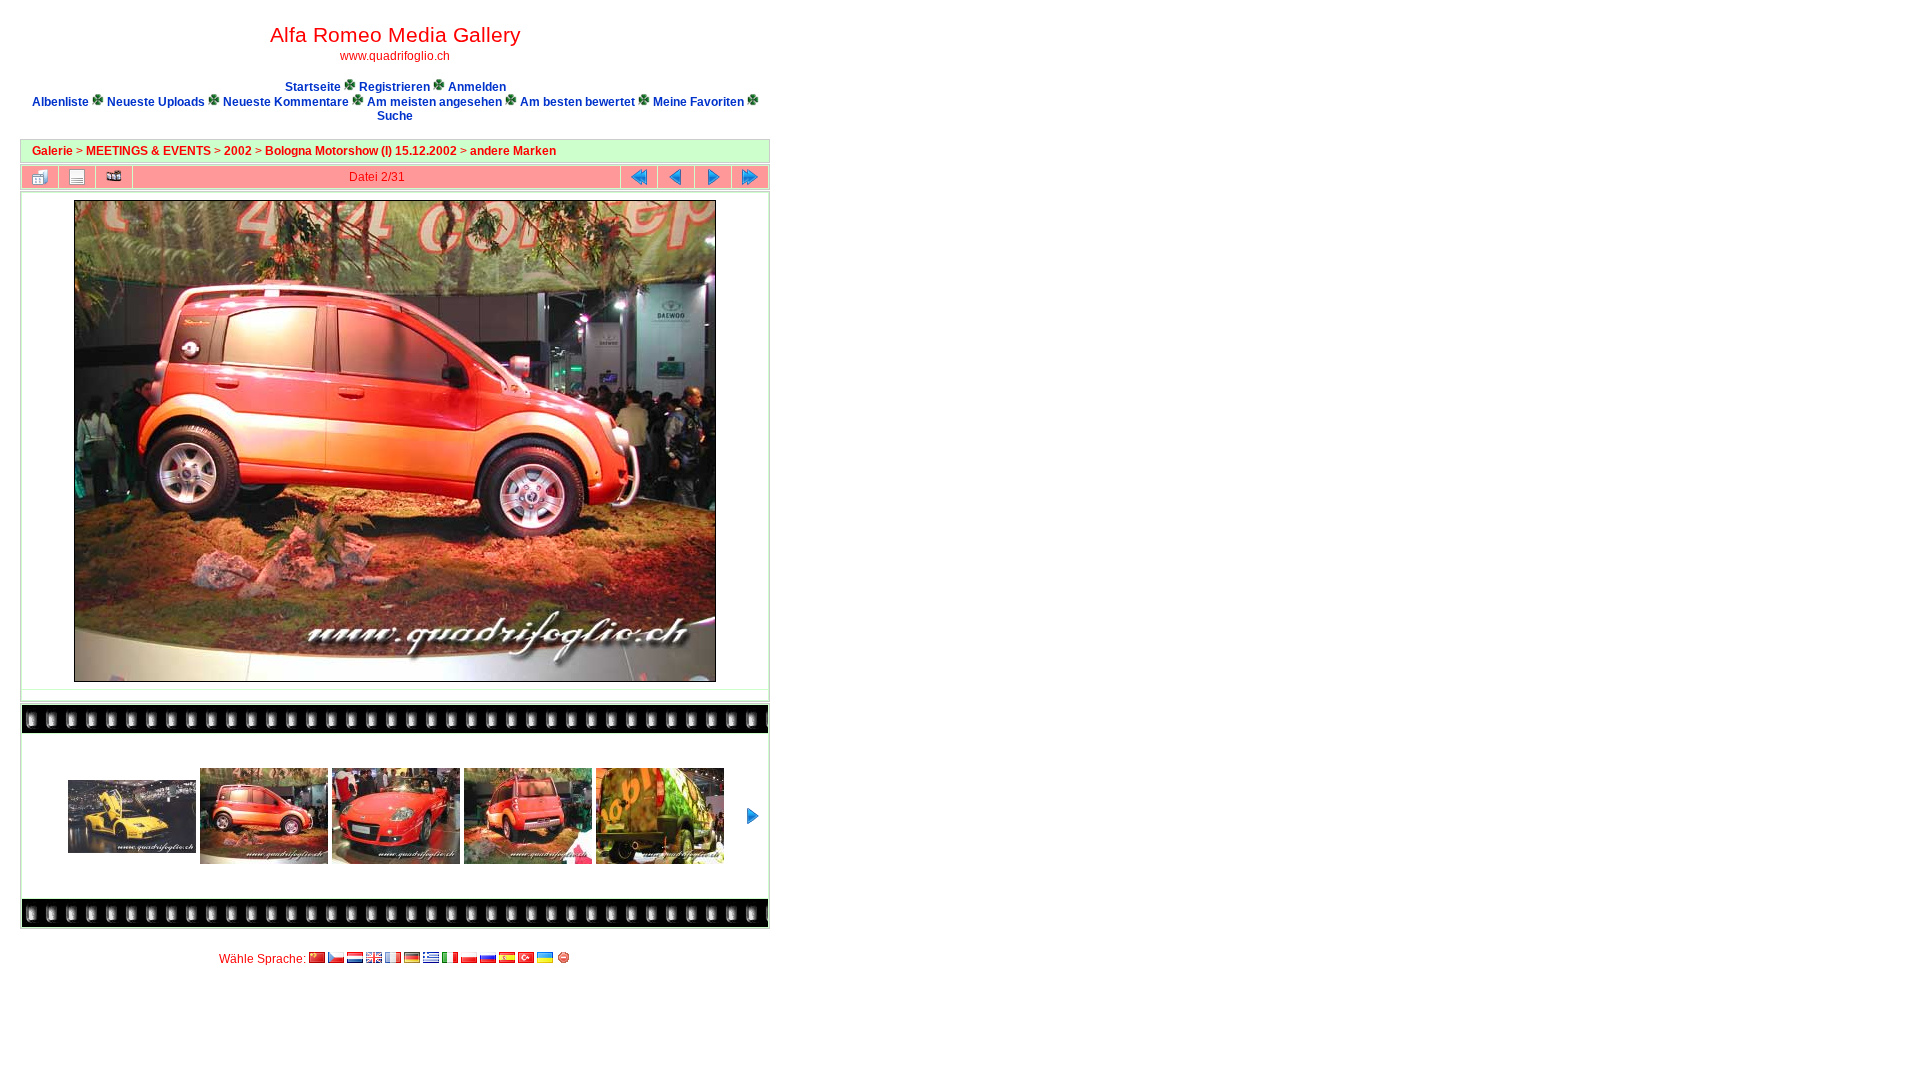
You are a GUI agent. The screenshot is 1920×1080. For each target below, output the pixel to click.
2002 (238, 151)
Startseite (313, 87)
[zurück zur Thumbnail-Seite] (40, 177)
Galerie (52, 151)
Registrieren (394, 87)
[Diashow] (114, 177)
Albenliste (60, 102)
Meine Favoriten (698, 102)
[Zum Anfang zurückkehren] (639, 177)
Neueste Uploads (156, 102)
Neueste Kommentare (286, 102)
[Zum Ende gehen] (750, 177)
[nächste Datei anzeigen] (713, 177)
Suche (395, 116)
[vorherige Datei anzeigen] (676, 177)
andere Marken (513, 151)
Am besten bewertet (577, 102)
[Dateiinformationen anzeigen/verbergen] (77, 177)
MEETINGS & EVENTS (148, 151)
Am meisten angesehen (434, 102)
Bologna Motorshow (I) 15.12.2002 (361, 151)
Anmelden (477, 87)
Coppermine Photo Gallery (747, 941)
